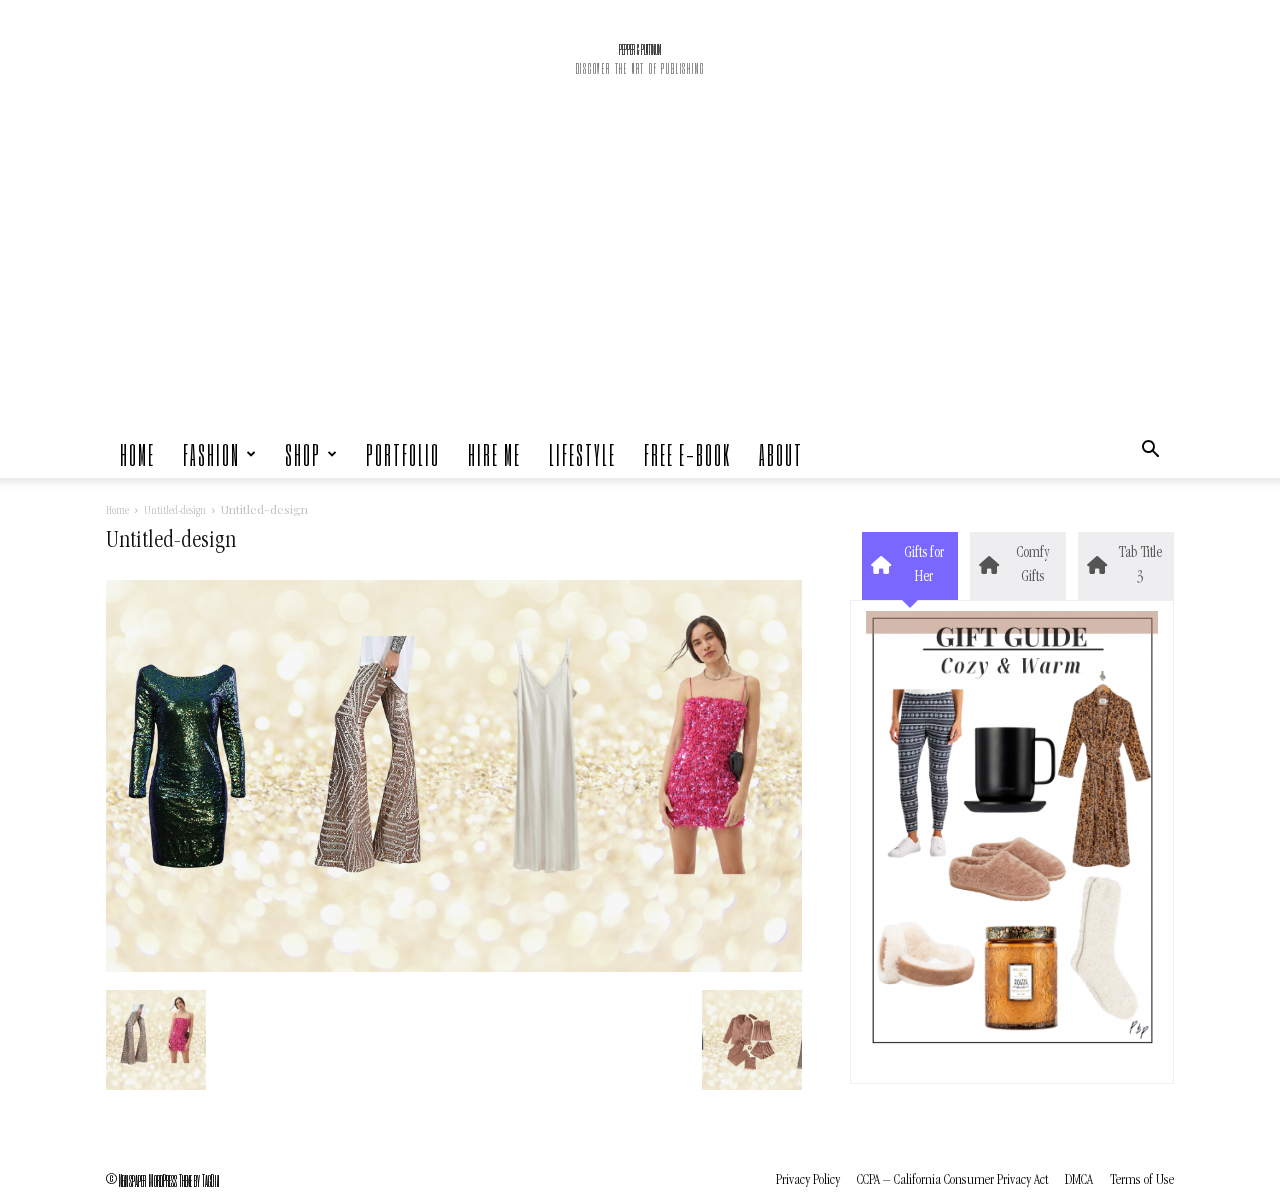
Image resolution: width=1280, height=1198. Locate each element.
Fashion (211, 454)
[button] (1150, 454)
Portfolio (403, 454)
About (781, 454)
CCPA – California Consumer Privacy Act (952, 1180)
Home (137, 454)
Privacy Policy (808, 1180)
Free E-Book (687, 454)
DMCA (1079, 1180)
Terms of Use (1142, 1180)
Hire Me (494, 454)
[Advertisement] (640, 280)
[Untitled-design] (454, 969)
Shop (303, 454)
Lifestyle (582, 454)
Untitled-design (175, 512)
